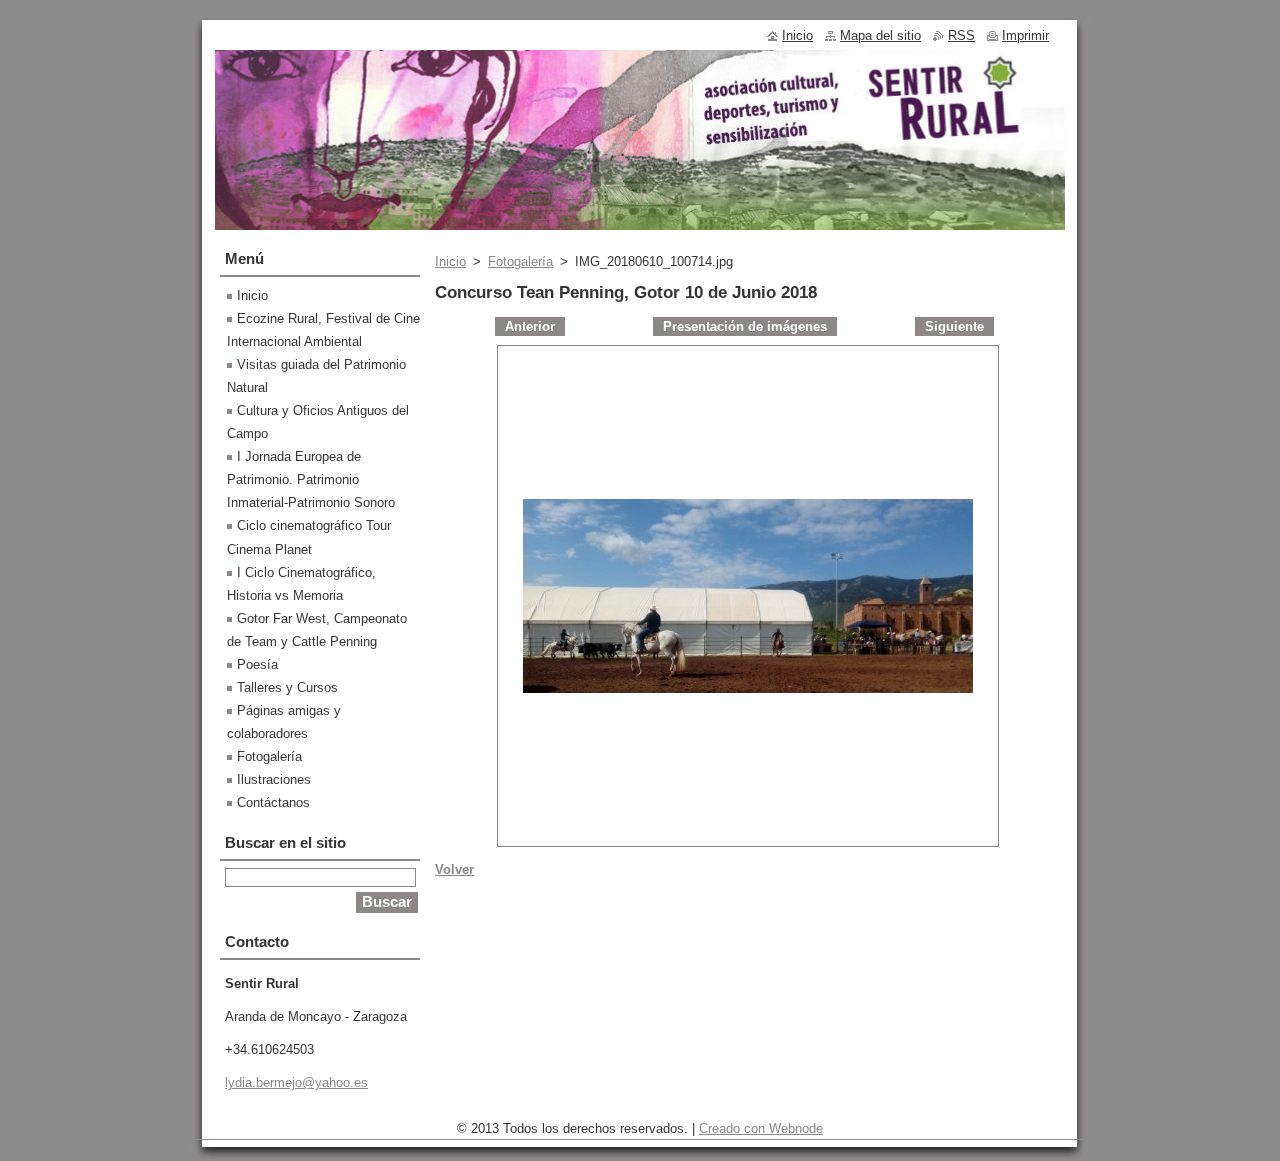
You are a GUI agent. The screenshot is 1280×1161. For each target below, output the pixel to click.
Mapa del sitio (880, 35)
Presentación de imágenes (745, 326)
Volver (454, 869)
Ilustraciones (274, 779)
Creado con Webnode (761, 1128)
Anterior (530, 326)
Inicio (450, 261)
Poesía (257, 664)
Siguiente (954, 326)
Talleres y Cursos (287, 687)
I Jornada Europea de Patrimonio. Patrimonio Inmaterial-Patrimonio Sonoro (311, 479)
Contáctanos (273, 802)
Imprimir (1025, 35)
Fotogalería (520, 261)
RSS (961, 35)
